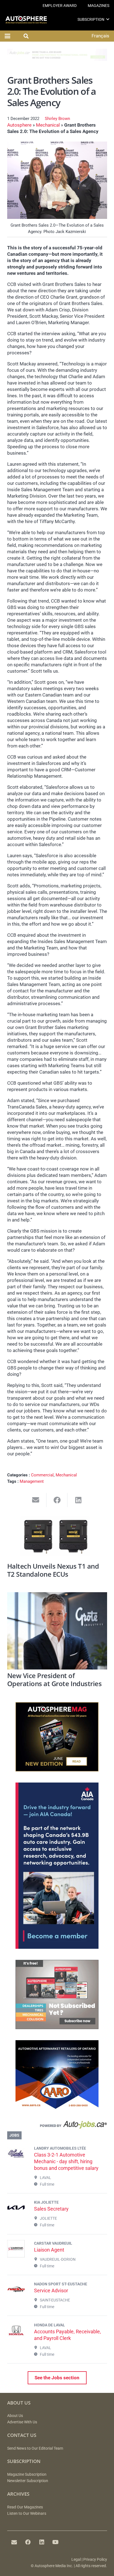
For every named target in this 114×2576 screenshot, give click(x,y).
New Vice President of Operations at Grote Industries (55, 1680)
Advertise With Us (22, 2422)
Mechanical (48, 125)
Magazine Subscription (27, 2474)
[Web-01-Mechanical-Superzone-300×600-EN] (57, 1947)
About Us (15, 2416)
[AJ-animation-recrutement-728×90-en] (57, 59)
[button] (108, 19)
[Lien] (57, 2126)
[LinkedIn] (42, 2542)
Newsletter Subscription (28, 2481)
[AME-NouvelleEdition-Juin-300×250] (57, 1770)
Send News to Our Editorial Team (35, 2448)
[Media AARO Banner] (57, 2108)
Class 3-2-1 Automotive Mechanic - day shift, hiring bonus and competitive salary (66, 2161)
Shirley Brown (57, 119)
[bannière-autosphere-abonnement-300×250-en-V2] (57, 2027)
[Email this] (36, 1500)
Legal (76, 2560)
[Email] (14, 2542)
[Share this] (57, 1500)
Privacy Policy (95, 2560)
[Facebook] (28, 2542)
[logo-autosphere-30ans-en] (26, 20)
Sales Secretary (51, 2209)
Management (32, 1481)
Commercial (42, 1475)
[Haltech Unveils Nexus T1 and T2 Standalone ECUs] (57, 1538)
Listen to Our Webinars (27, 2514)
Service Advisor (51, 2291)
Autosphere (19, 125)
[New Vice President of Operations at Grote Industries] (57, 1631)
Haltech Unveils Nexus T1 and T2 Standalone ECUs (53, 1570)
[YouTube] (56, 2542)
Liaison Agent (49, 2250)
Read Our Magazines (25, 2507)
